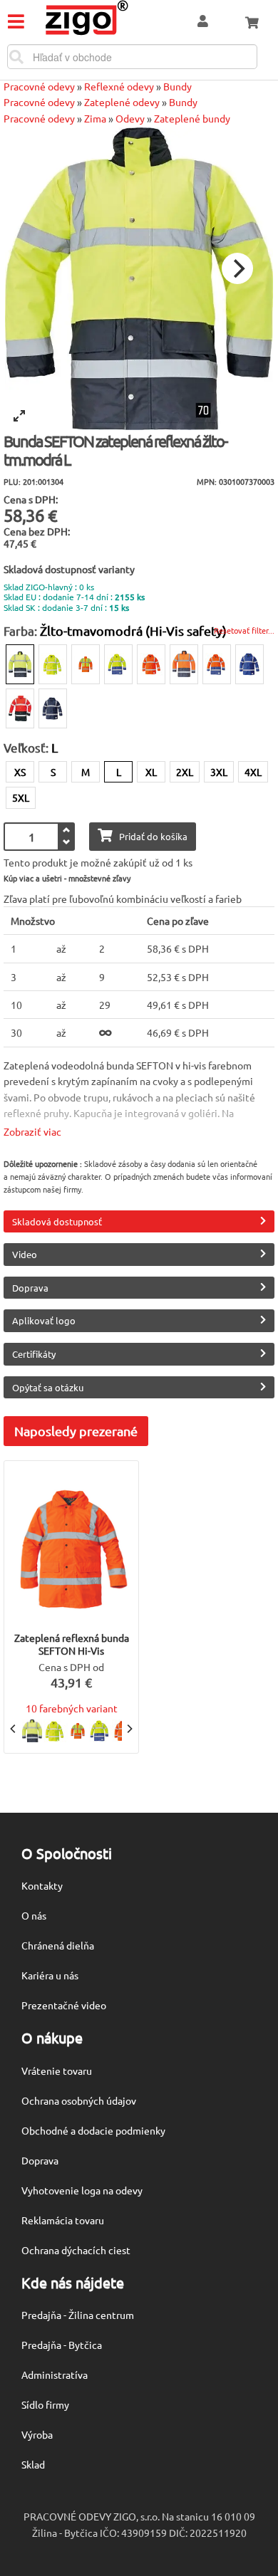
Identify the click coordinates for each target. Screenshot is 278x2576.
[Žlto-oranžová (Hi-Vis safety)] (86, 664)
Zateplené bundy (192, 118)
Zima (95, 118)
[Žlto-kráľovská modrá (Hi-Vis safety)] (118, 664)
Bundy (177, 86)
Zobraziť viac (32, 1131)
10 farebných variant (72, 1708)
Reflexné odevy (119, 86)
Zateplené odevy (122, 102)
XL (151, 772)
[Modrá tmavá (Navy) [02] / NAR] (53, 708)
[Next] (237, 268)
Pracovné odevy (39, 86)
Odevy (130, 118)
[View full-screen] (19, 416)
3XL (219, 772)
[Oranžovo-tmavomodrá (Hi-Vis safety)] (184, 664)
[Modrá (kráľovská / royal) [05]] (249, 664)
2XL (185, 772)
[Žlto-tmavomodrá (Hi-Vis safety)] (20, 664)
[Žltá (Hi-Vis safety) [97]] (53, 664)
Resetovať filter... (244, 630)
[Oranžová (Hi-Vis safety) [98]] (151, 664)
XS (20, 772)
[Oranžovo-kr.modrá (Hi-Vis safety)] (217, 664)
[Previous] (14, 1729)
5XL (21, 797)
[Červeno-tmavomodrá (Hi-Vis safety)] (20, 708)
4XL (253, 772)
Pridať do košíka (153, 836)
